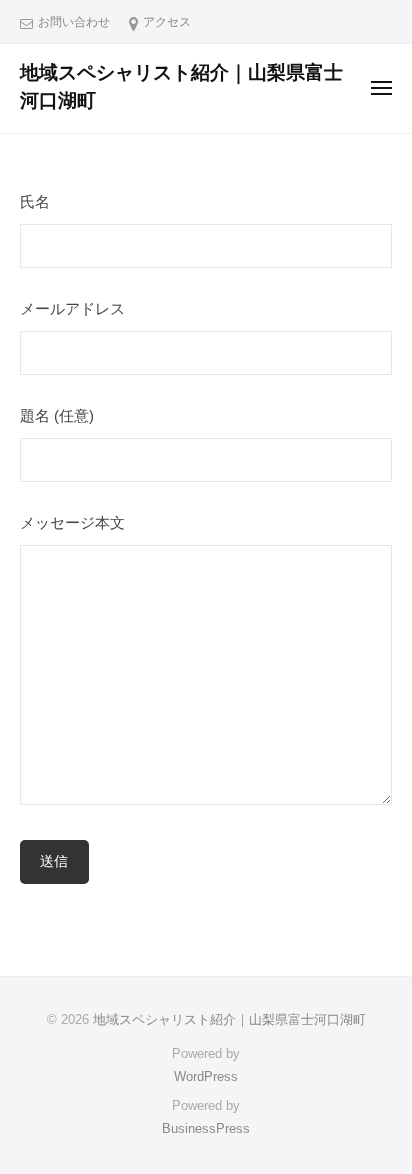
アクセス (167, 22)
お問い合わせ (74, 22)
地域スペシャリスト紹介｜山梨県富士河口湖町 (229, 1019)
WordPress (206, 1076)
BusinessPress (206, 1128)
